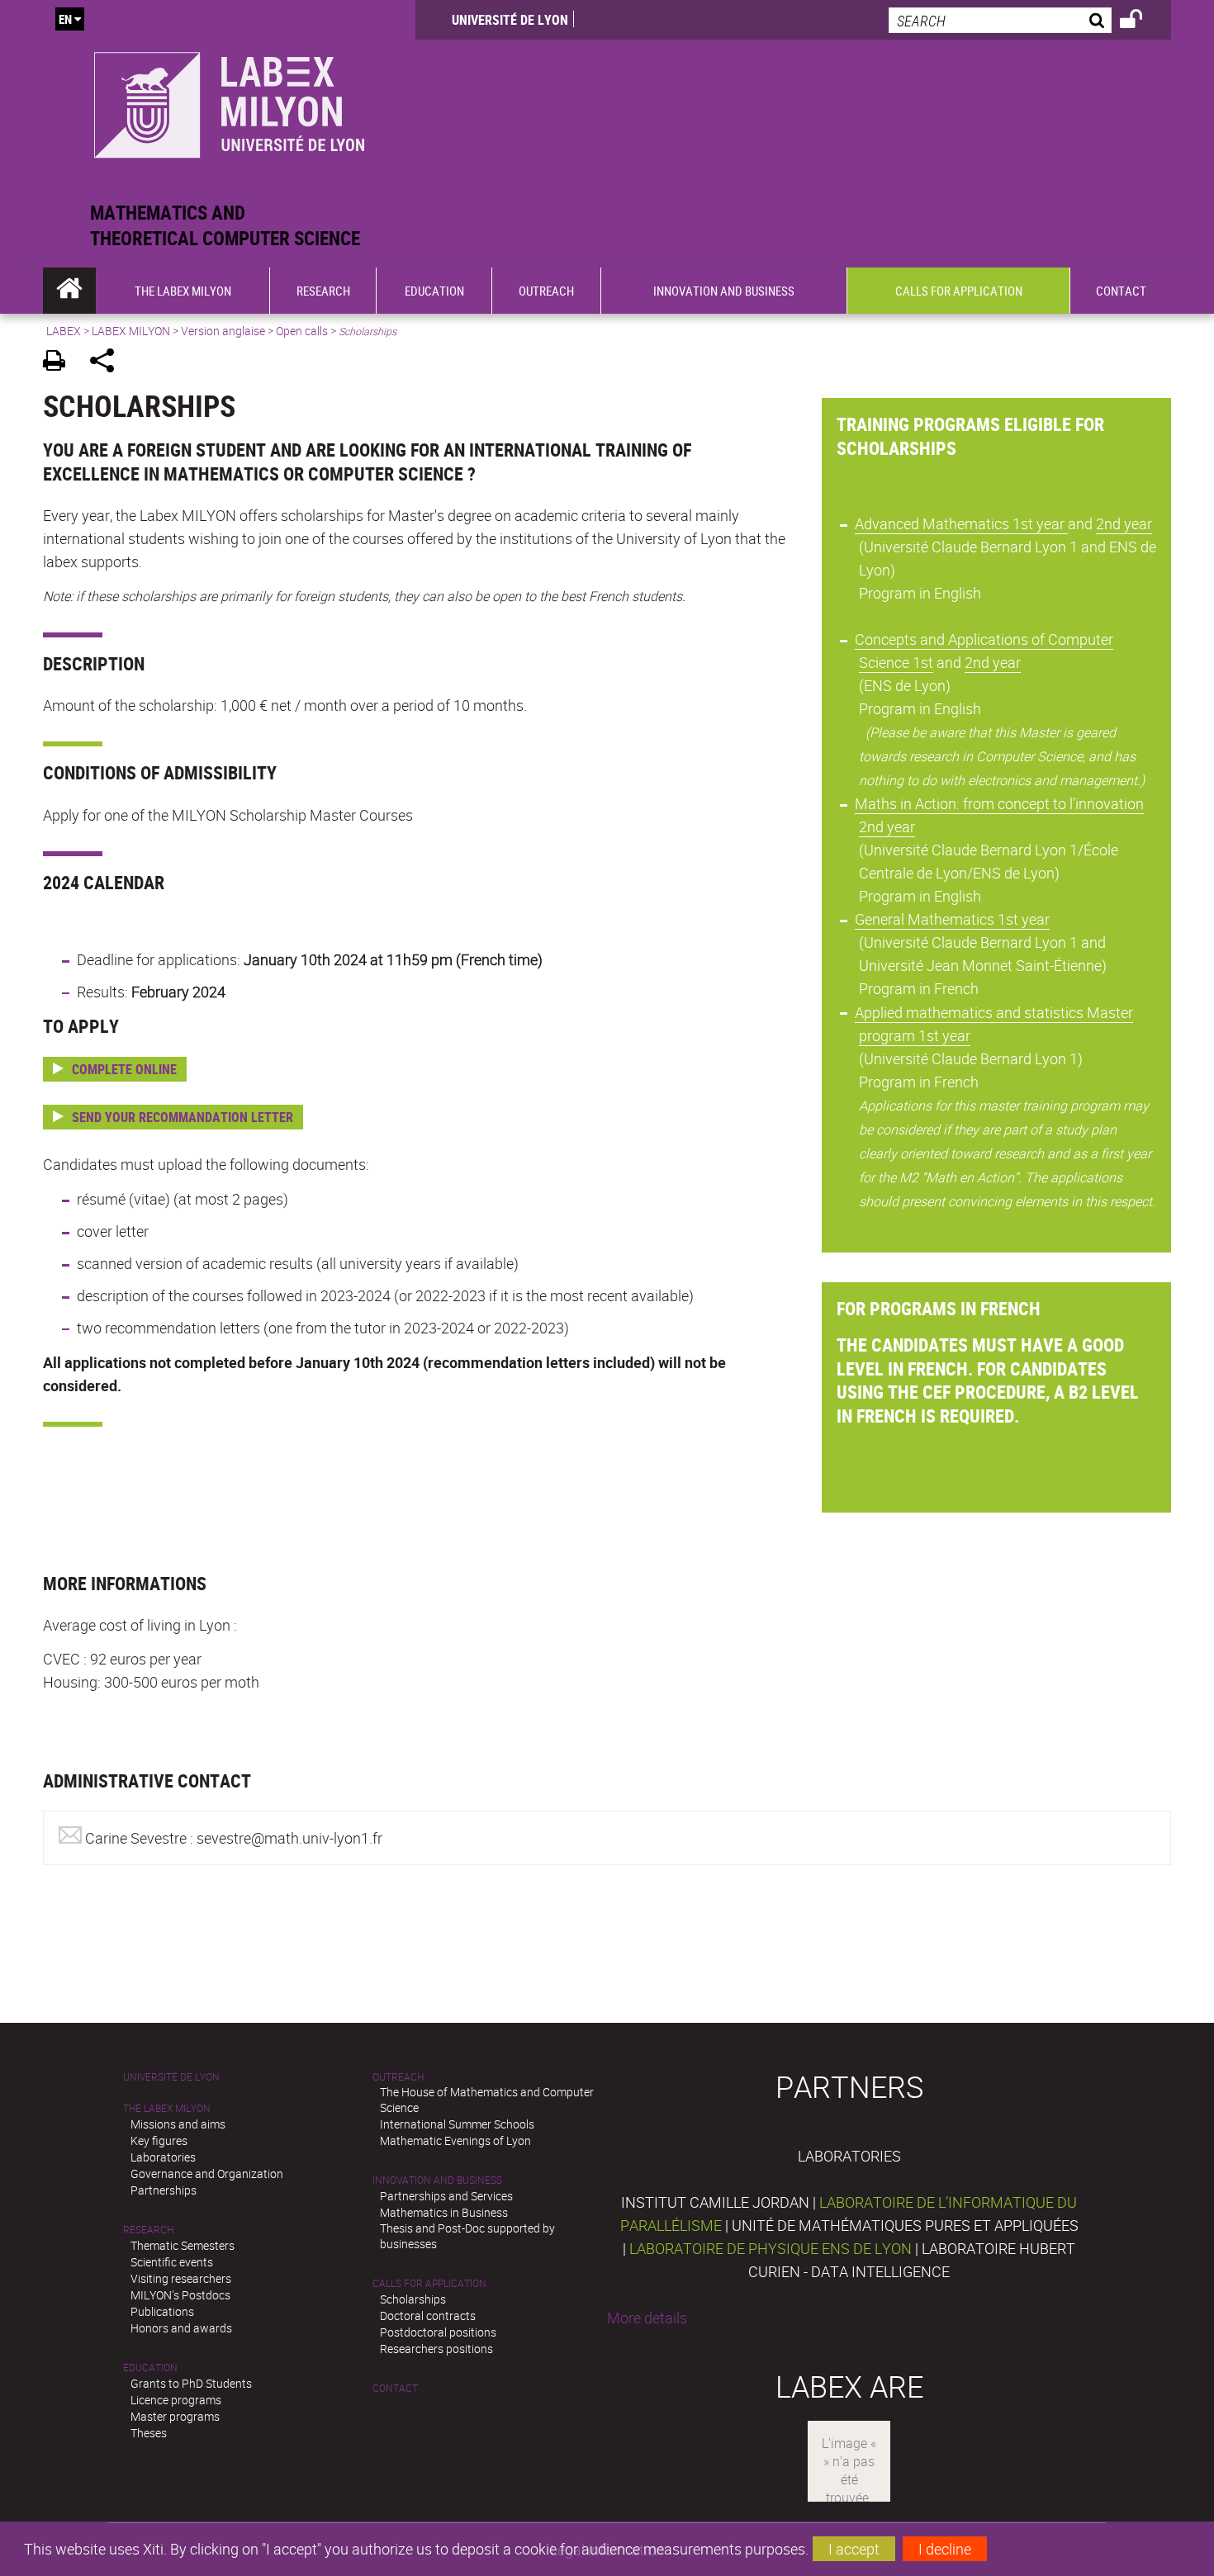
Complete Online (124, 1069)
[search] (1000, 20)
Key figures (159, 2140)
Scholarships (413, 2299)
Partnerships (164, 2190)
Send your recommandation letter (183, 1117)
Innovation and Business (437, 2180)
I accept (854, 2549)
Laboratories (163, 2157)
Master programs (175, 2416)
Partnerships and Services (446, 2196)
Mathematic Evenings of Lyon (455, 2140)
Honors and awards (181, 2328)
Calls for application (429, 2283)
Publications (162, 2311)
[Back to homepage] (229, 100)
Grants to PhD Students (191, 2383)
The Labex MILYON (167, 2108)
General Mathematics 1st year (952, 919)
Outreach (398, 2077)
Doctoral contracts (428, 2316)
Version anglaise (223, 331)
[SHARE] (108, 363)
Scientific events (172, 2262)
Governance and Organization (207, 2173)
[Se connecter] (1142, 21)
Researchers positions (436, 2349)
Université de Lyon (510, 20)
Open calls (302, 331)
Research (148, 2230)
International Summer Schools (457, 2124)
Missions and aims (178, 2124)
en (65, 19)
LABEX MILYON (131, 331)
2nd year (1124, 523)
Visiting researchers (181, 2278)
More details (647, 2318)
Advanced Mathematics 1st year (961, 523)
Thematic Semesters (183, 2245)
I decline (945, 2549)
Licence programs (176, 2400)
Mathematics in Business (444, 2212)
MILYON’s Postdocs (180, 2295)
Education (150, 2368)
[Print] (60, 363)
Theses (149, 2433)
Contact (395, 2388)
